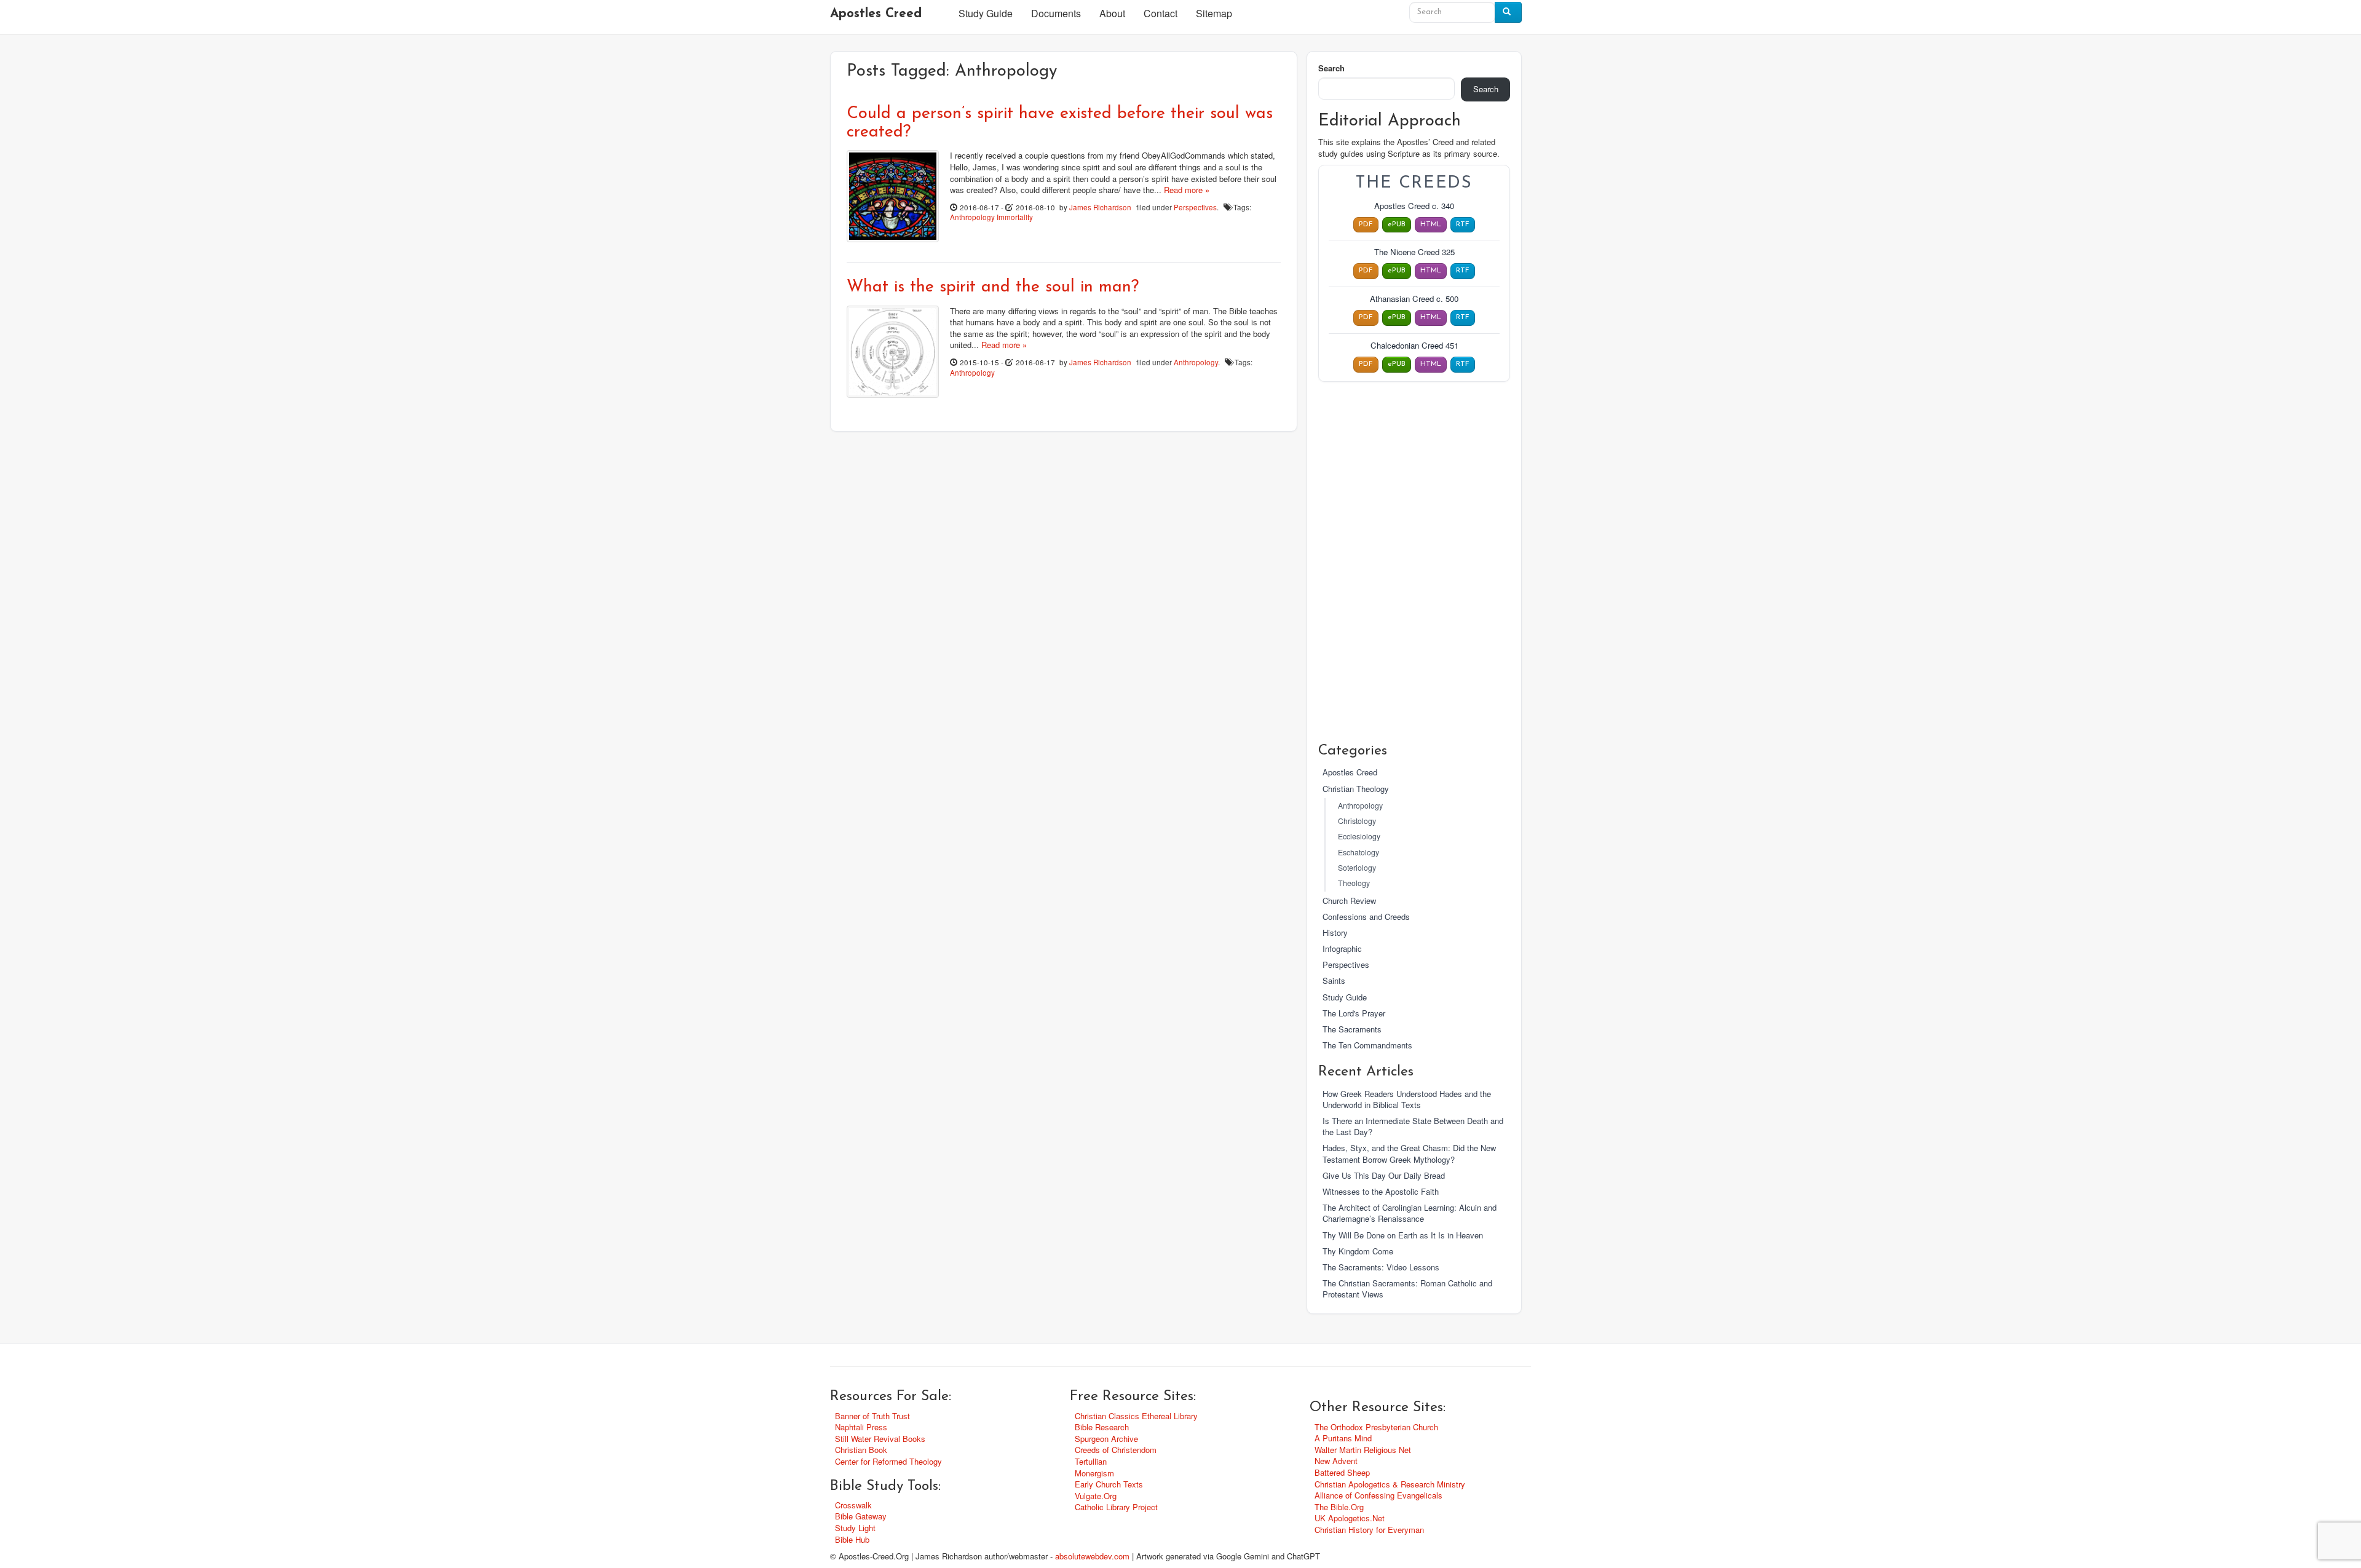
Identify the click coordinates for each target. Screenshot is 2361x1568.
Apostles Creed (876, 14)
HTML (1431, 224)
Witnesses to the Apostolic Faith (1381, 1191)
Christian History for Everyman (1369, 1530)
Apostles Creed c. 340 (1414, 206)
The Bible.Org (1339, 1507)
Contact (1161, 13)
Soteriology (1357, 868)
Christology (1357, 821)
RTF (1463, 224)
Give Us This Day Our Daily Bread (1384, 1175)
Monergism (1094, 1473)
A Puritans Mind (1343, 1438)
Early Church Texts (1109, 1484)
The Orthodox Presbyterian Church (1376, 1427)
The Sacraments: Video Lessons (1381, 1267)
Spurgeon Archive (1106, 1439)
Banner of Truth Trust (872, 1416)
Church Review (1349, 901)
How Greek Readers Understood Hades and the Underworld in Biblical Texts (1407, 1099)
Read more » (1187, 190)
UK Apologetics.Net (1350, 1518)
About (1112, 13)
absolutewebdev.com (1092, 1556)
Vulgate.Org (1096, 1496)
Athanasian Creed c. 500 (1414, 299)
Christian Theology (1356, 789)
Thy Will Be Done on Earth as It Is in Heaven (1403, 1235)
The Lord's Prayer (1354, 1013)
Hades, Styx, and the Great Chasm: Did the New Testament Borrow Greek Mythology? (1409, 1153)
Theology (1354, 883)
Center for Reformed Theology (888, 1461)
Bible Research (1102, 1427)
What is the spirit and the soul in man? (993, 287)
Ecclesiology (1359, 836)
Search (1331, 68)
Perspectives (1195, 207)
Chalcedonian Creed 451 (1414, 346)
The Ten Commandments (1367, 1045)
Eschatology (1358, 852)
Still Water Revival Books (880, 1439)
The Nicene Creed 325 (1414, 252)
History (1335, 932)
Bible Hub (852, 1539)
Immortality (1015, 217)
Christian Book (861, 1450)
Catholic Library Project (1116, 1507)
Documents (1056, 13)
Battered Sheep (1342, 1472)
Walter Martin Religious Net (1363, 1450)
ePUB (1397, 224)
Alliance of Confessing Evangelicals (1378, 1495)
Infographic (1342, 948)
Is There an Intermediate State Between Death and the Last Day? (1413, 1126)
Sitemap (1214, 13)
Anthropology (972, 217)
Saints (1334, 980)
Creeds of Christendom (1116, 1450)
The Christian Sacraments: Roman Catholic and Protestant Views (1407, 1289)
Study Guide (986, 13)
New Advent (1336, 1461)
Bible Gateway (861, 1516)
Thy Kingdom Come (1358, 1251)
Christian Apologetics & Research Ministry (1390, 1484)
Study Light (855, 1528)
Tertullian (1091, 1461)
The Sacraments (1352, 1029)
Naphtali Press (861, 1427)
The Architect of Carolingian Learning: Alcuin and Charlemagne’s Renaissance (1410, 1213)
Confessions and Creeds (1366, 917)
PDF (1366, 224)
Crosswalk (853, 1505)
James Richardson (1100, 207)
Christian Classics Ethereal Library (1136, 1416)
